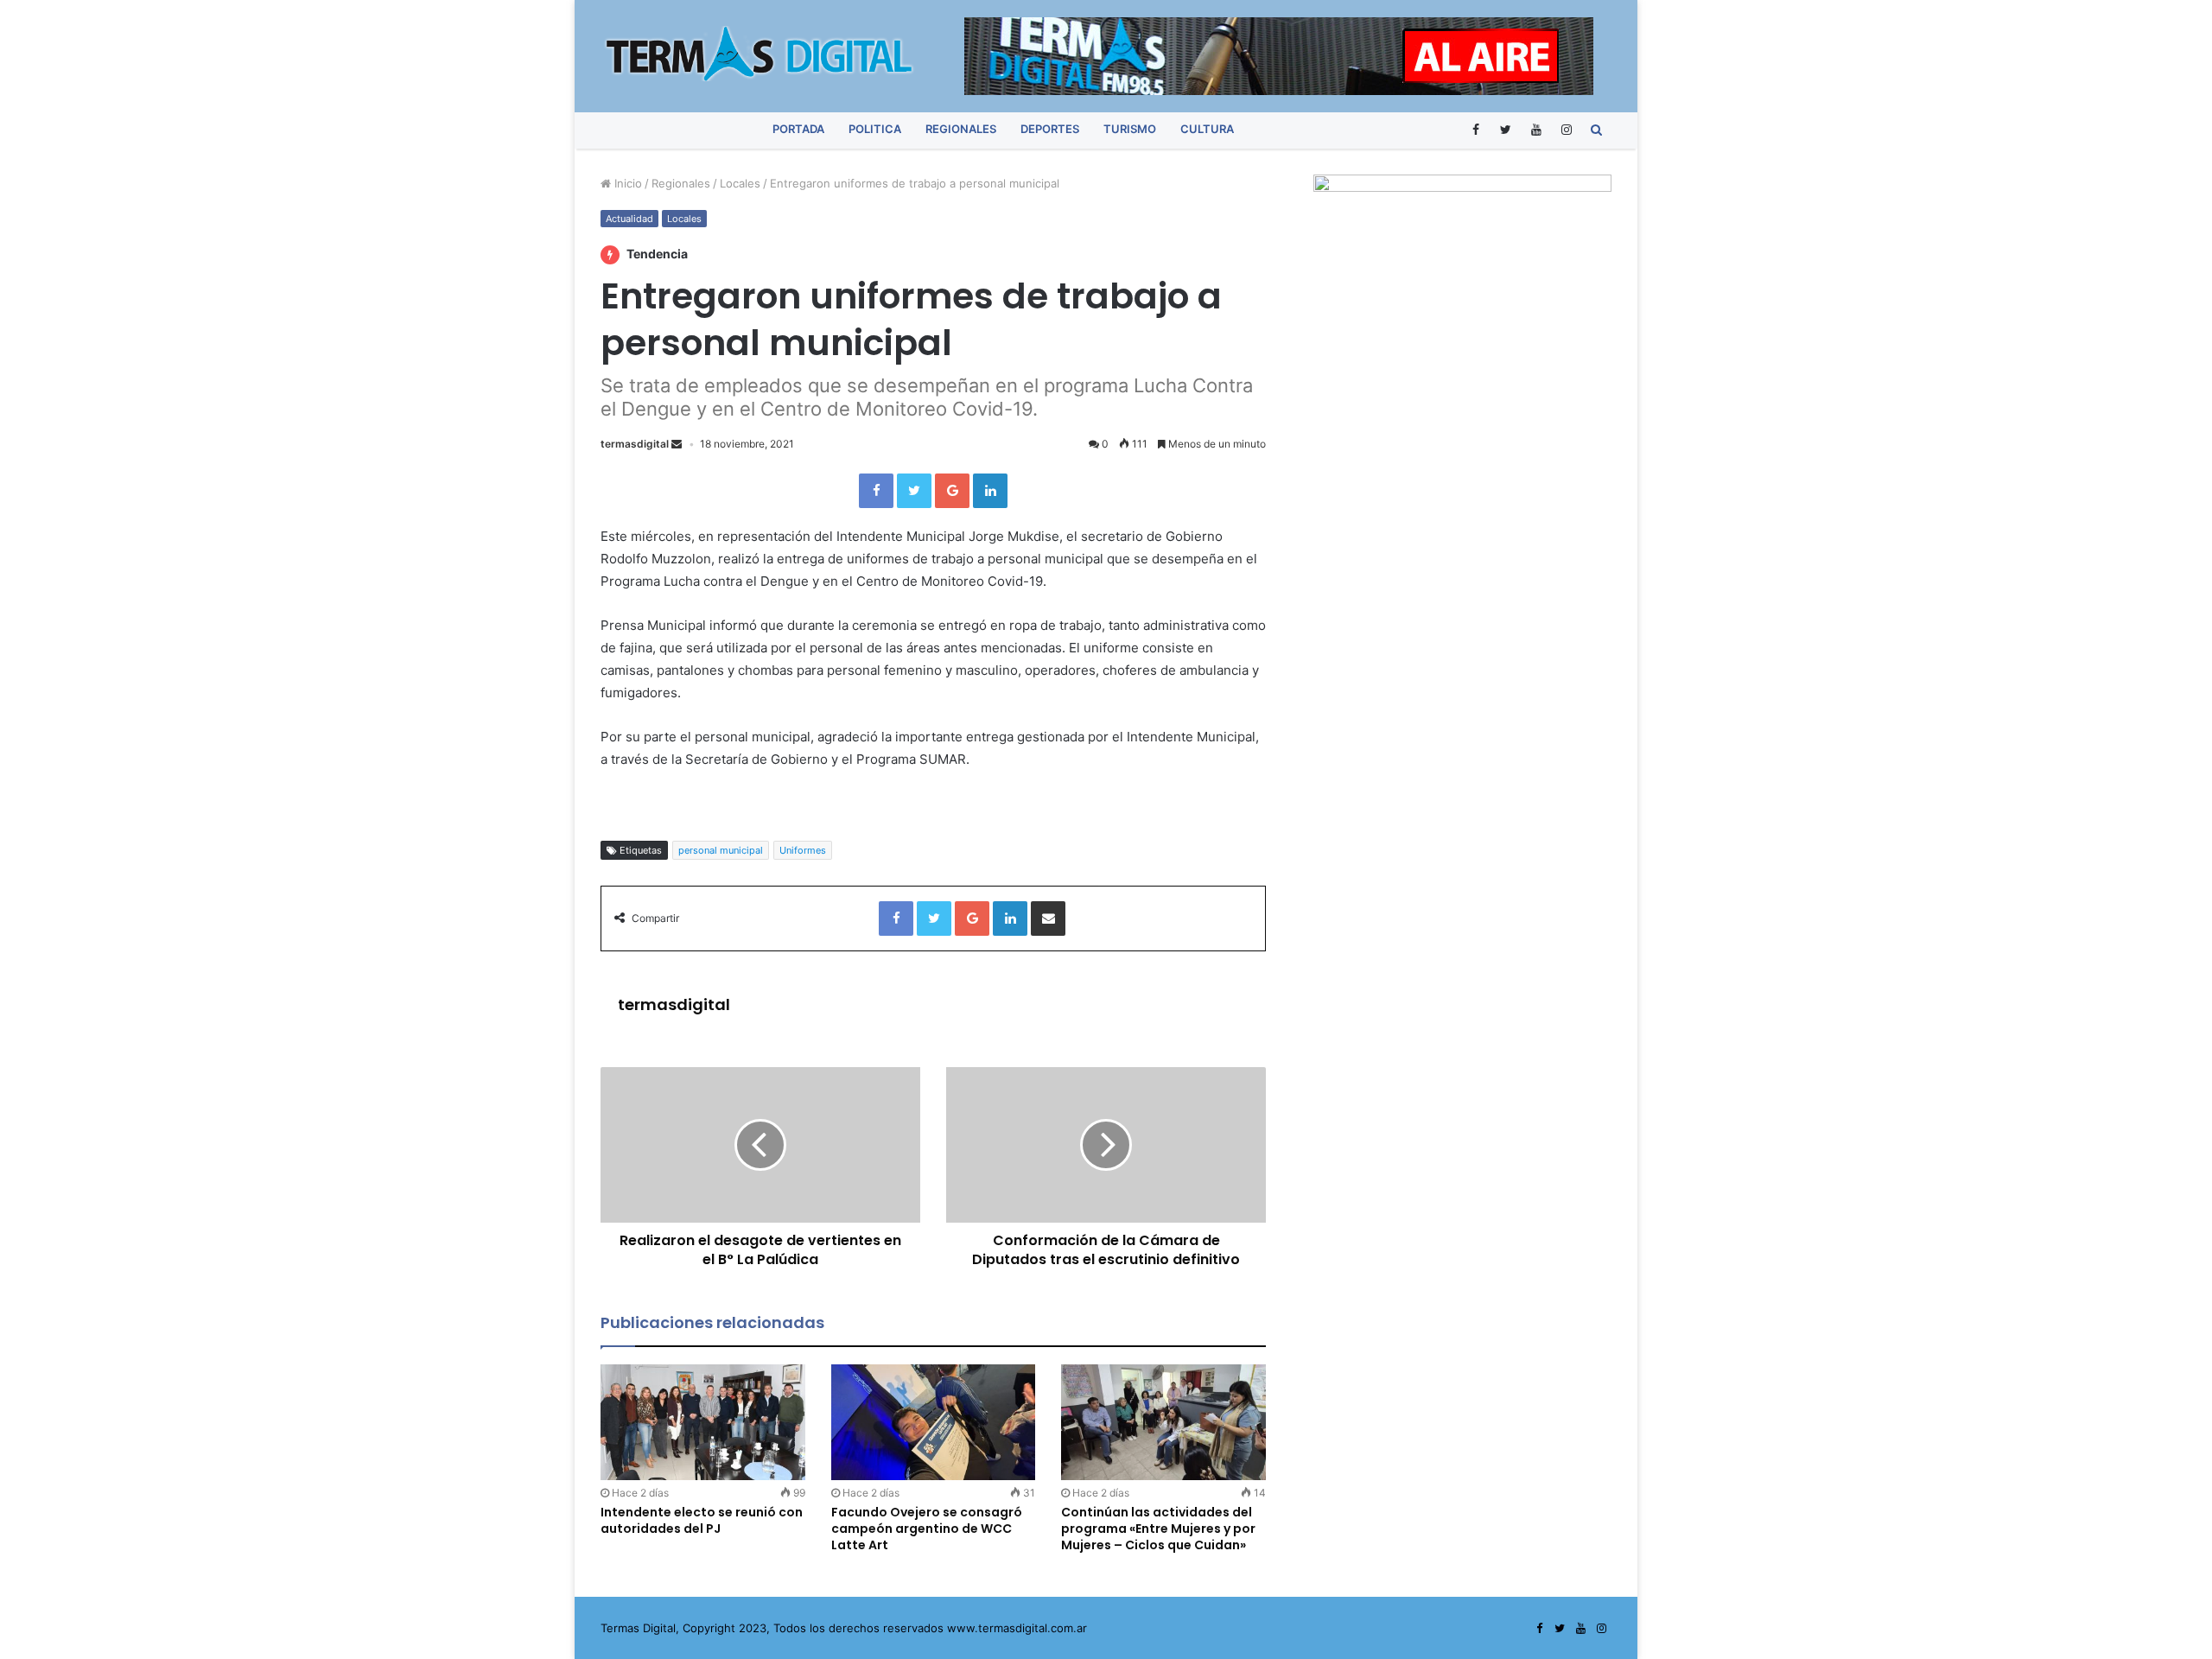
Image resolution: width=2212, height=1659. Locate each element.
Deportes (1050, 129)
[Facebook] (1475, 129)
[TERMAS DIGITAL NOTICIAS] (760, 54)
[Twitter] (1506, 129)
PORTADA (798, 129)
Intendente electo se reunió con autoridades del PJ (702, 1520)
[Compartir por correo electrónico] (1048, 918)
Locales (740, 183)
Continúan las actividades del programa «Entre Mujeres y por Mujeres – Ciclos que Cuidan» (1158, 1529)
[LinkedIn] (990, 491)
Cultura (1207, 129)
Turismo (1130, 129)
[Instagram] (1566, 129)
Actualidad (629, 219)
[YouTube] (1536, 129)
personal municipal (721, 850)
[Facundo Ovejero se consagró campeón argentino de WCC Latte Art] (934, 1422)
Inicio (626, 183)
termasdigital (635, 444)
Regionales (961, 129)
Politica (875, 129)
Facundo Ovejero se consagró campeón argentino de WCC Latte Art (927, 1529)
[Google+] (952, 491)
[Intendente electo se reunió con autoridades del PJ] (703, 1422)
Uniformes (803, 850)
